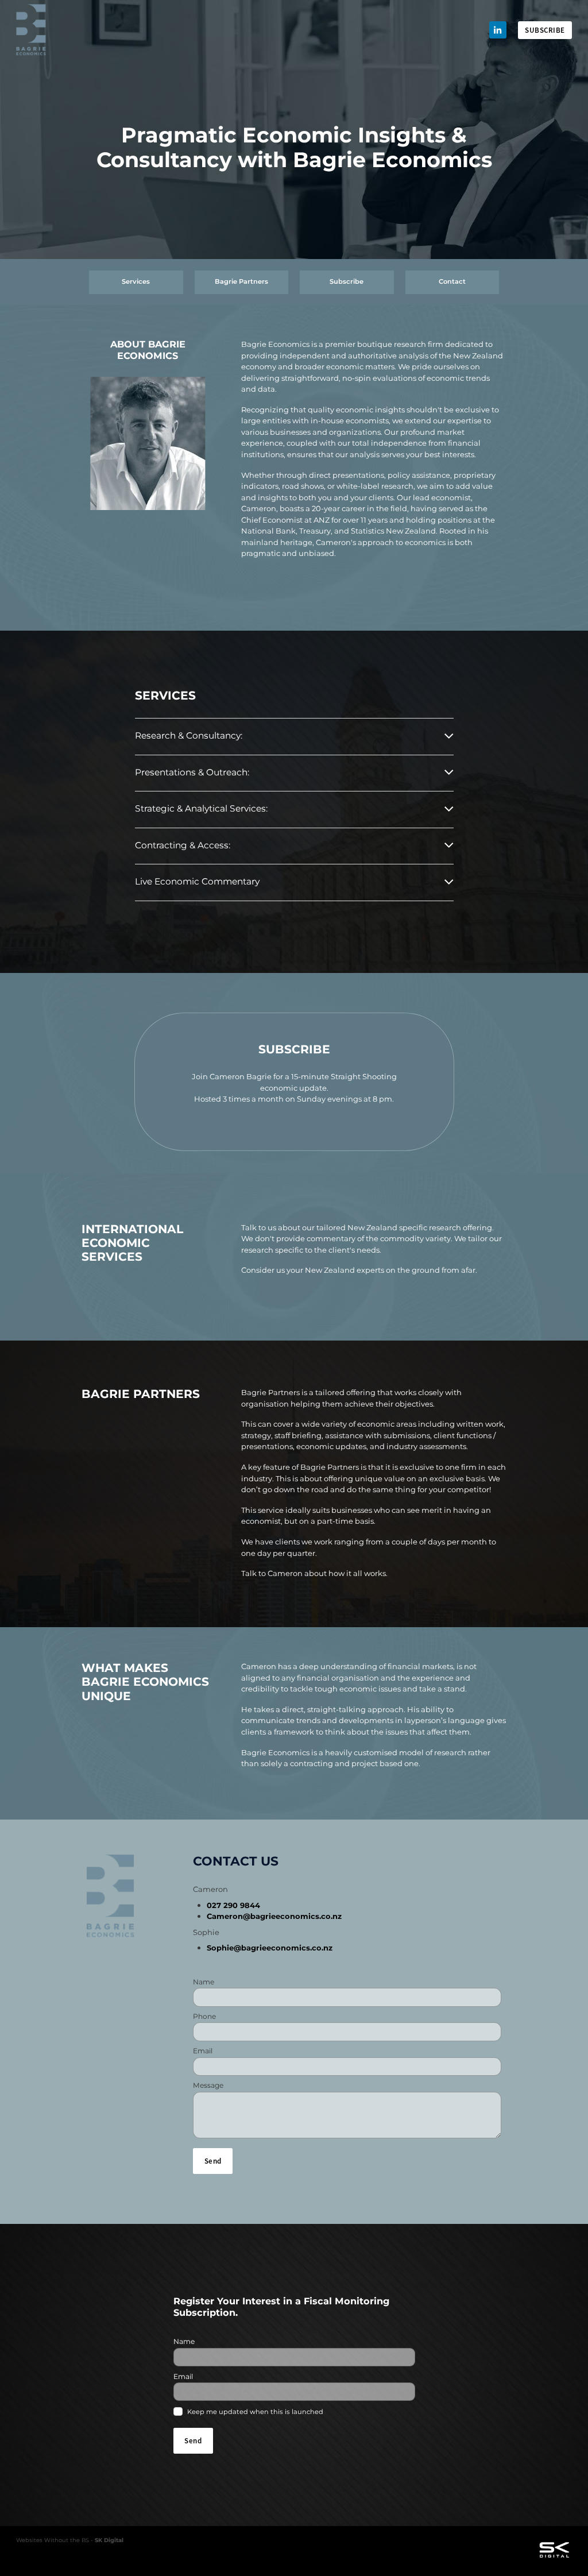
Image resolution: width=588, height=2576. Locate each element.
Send (213, 2161)
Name (204, 1982)
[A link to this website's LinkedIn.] (498, 30)
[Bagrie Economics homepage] (72, 30)
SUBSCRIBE (545, 30)
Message (208, 2085)
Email (203, 2051)
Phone (204, 2017)
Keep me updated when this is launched (255, 2412)
